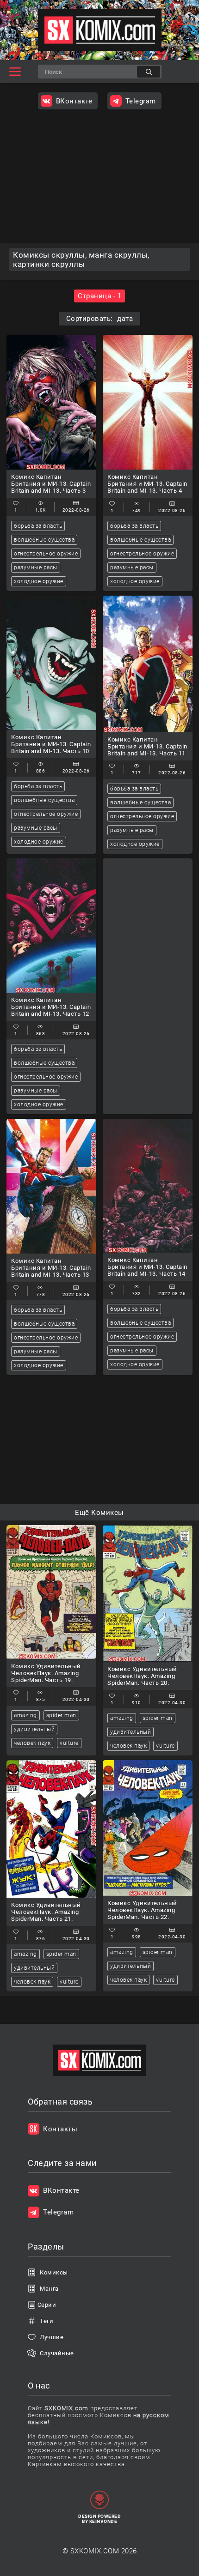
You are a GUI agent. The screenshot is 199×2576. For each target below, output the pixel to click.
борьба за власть (38, 526)
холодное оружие (39, 581)
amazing (25, 1715)
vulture (69, 1743)
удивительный (34, 1729)
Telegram (141, 101)
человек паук (32, 1743)
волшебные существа (44, 540)
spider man (61, 1715)
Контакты (60, 2129)
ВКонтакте (74, 101)
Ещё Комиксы (99, 1513)
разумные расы (36, 567)
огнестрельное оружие (46, 554)
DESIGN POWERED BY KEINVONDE (99, 2519)
